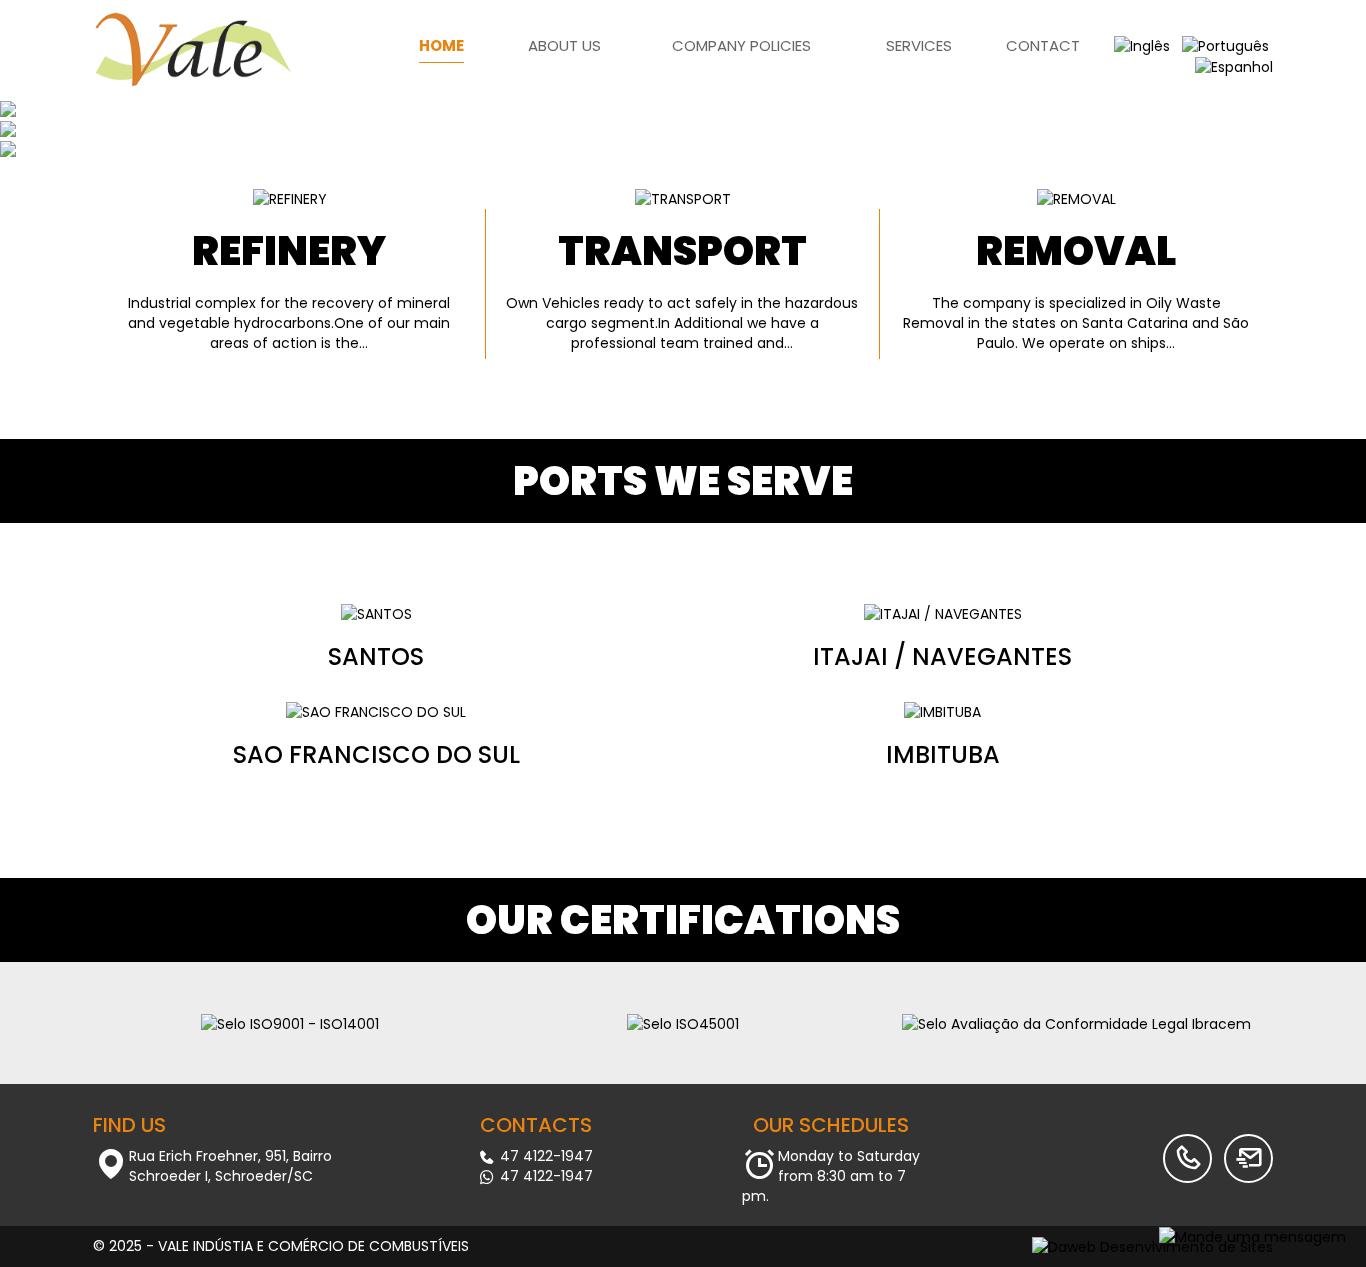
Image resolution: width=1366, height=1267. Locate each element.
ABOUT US (564, 45)
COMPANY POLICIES (741, 45)
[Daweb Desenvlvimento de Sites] (1152, 1246)
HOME (441, 45)
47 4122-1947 (544, 1156)
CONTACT (1043, 45)
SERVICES (919, 45)
